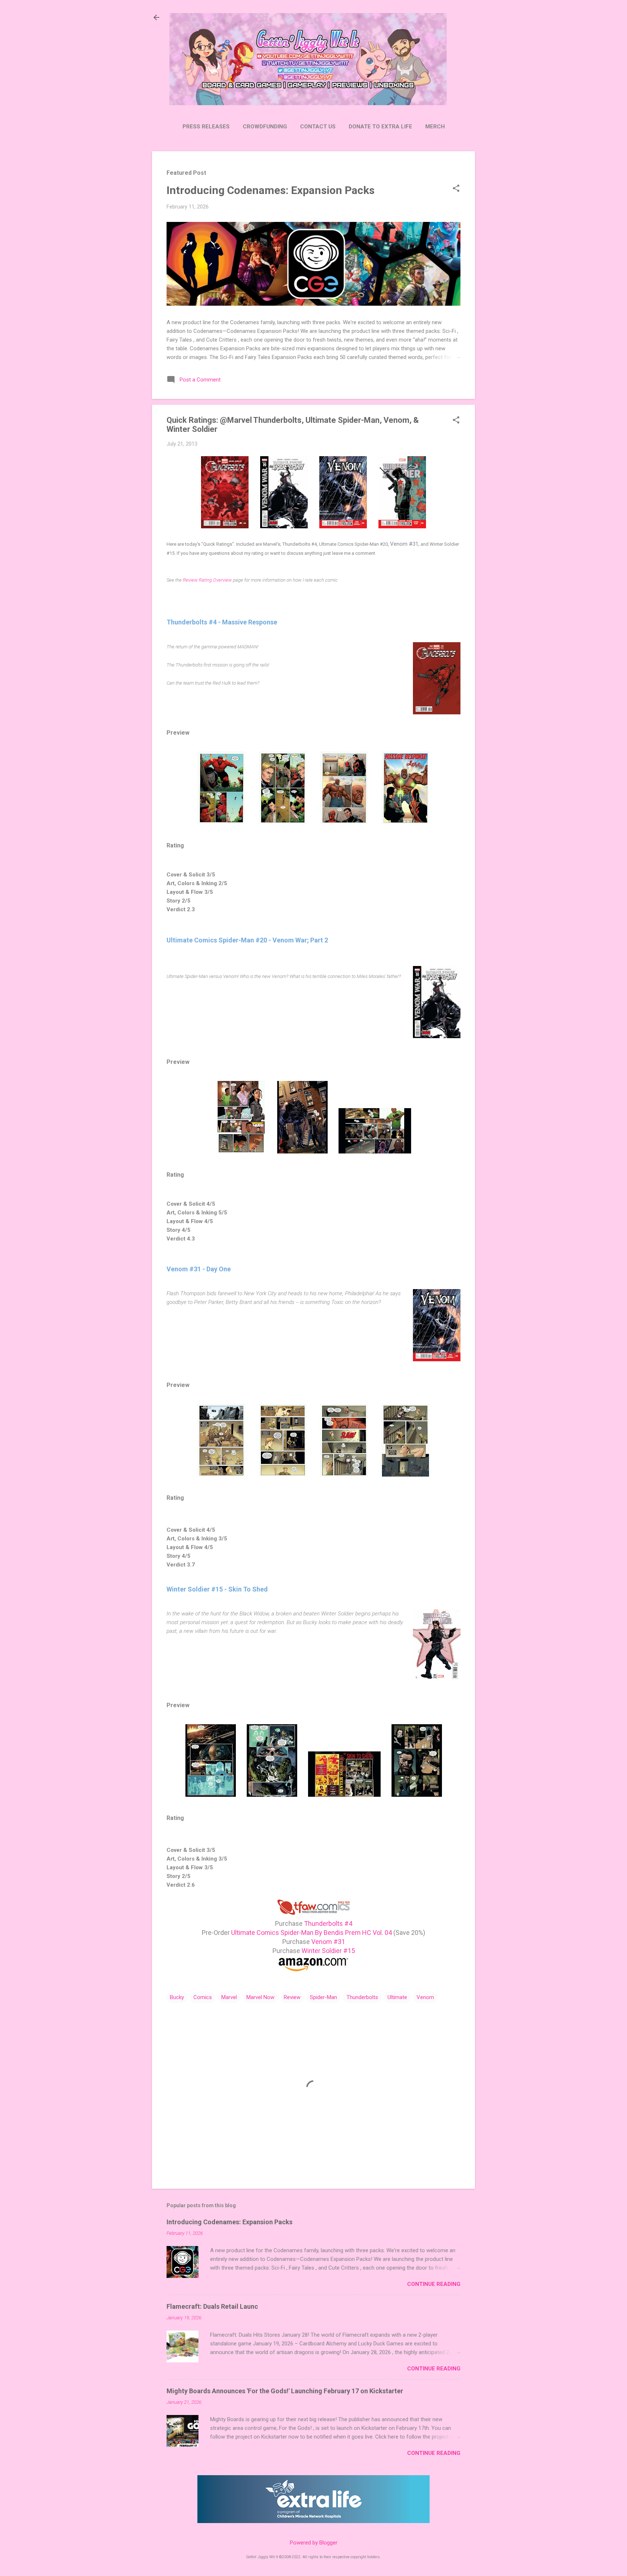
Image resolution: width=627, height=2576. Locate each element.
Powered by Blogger (314, 2543)
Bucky (177, 1997)
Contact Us (318, 127)
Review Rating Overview (207, 580)
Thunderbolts (362, 1997)
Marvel (229, 1997)
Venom (425, 1997)
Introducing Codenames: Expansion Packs (271, 190)
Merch (435, 127)
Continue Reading (434, 2284)
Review (292, 1997)
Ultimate (397, 1997)
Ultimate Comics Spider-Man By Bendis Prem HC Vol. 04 (312, 1933)
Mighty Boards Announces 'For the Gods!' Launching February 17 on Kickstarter (285, 2391)
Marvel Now (260, 1997)
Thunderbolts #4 (328, 1923)
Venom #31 (328, 1942)
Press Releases (206, 127)
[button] (456, 189)
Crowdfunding (265, 127)
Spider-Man (323, 1997)
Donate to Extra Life (380, 127)
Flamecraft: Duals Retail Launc (212, 2306)
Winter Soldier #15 (328, 1951)
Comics (203, 1997)
